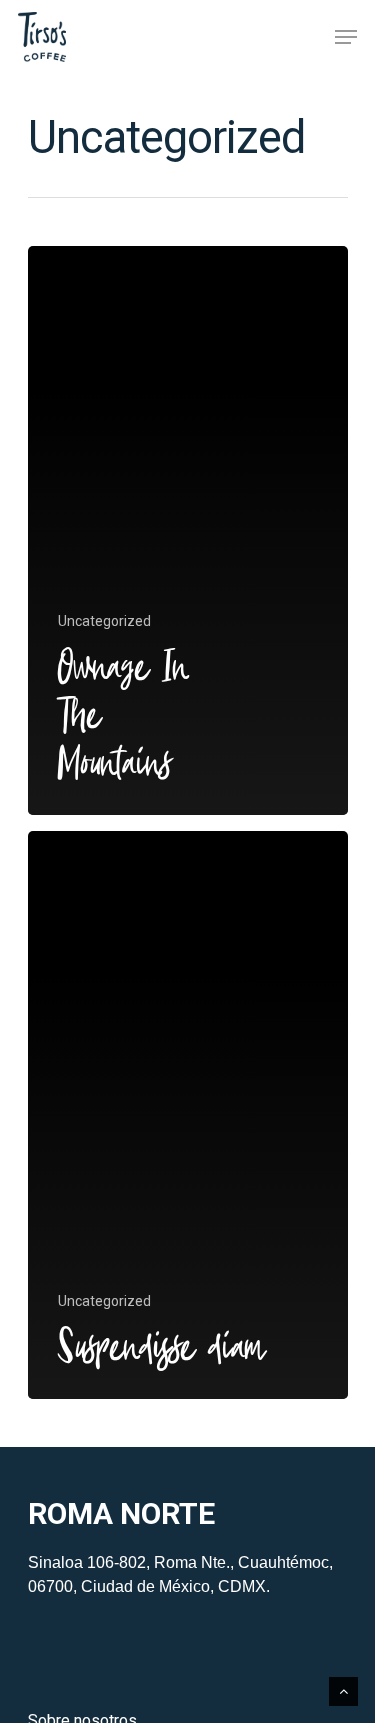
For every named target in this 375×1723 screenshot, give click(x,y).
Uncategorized (104, 621)
